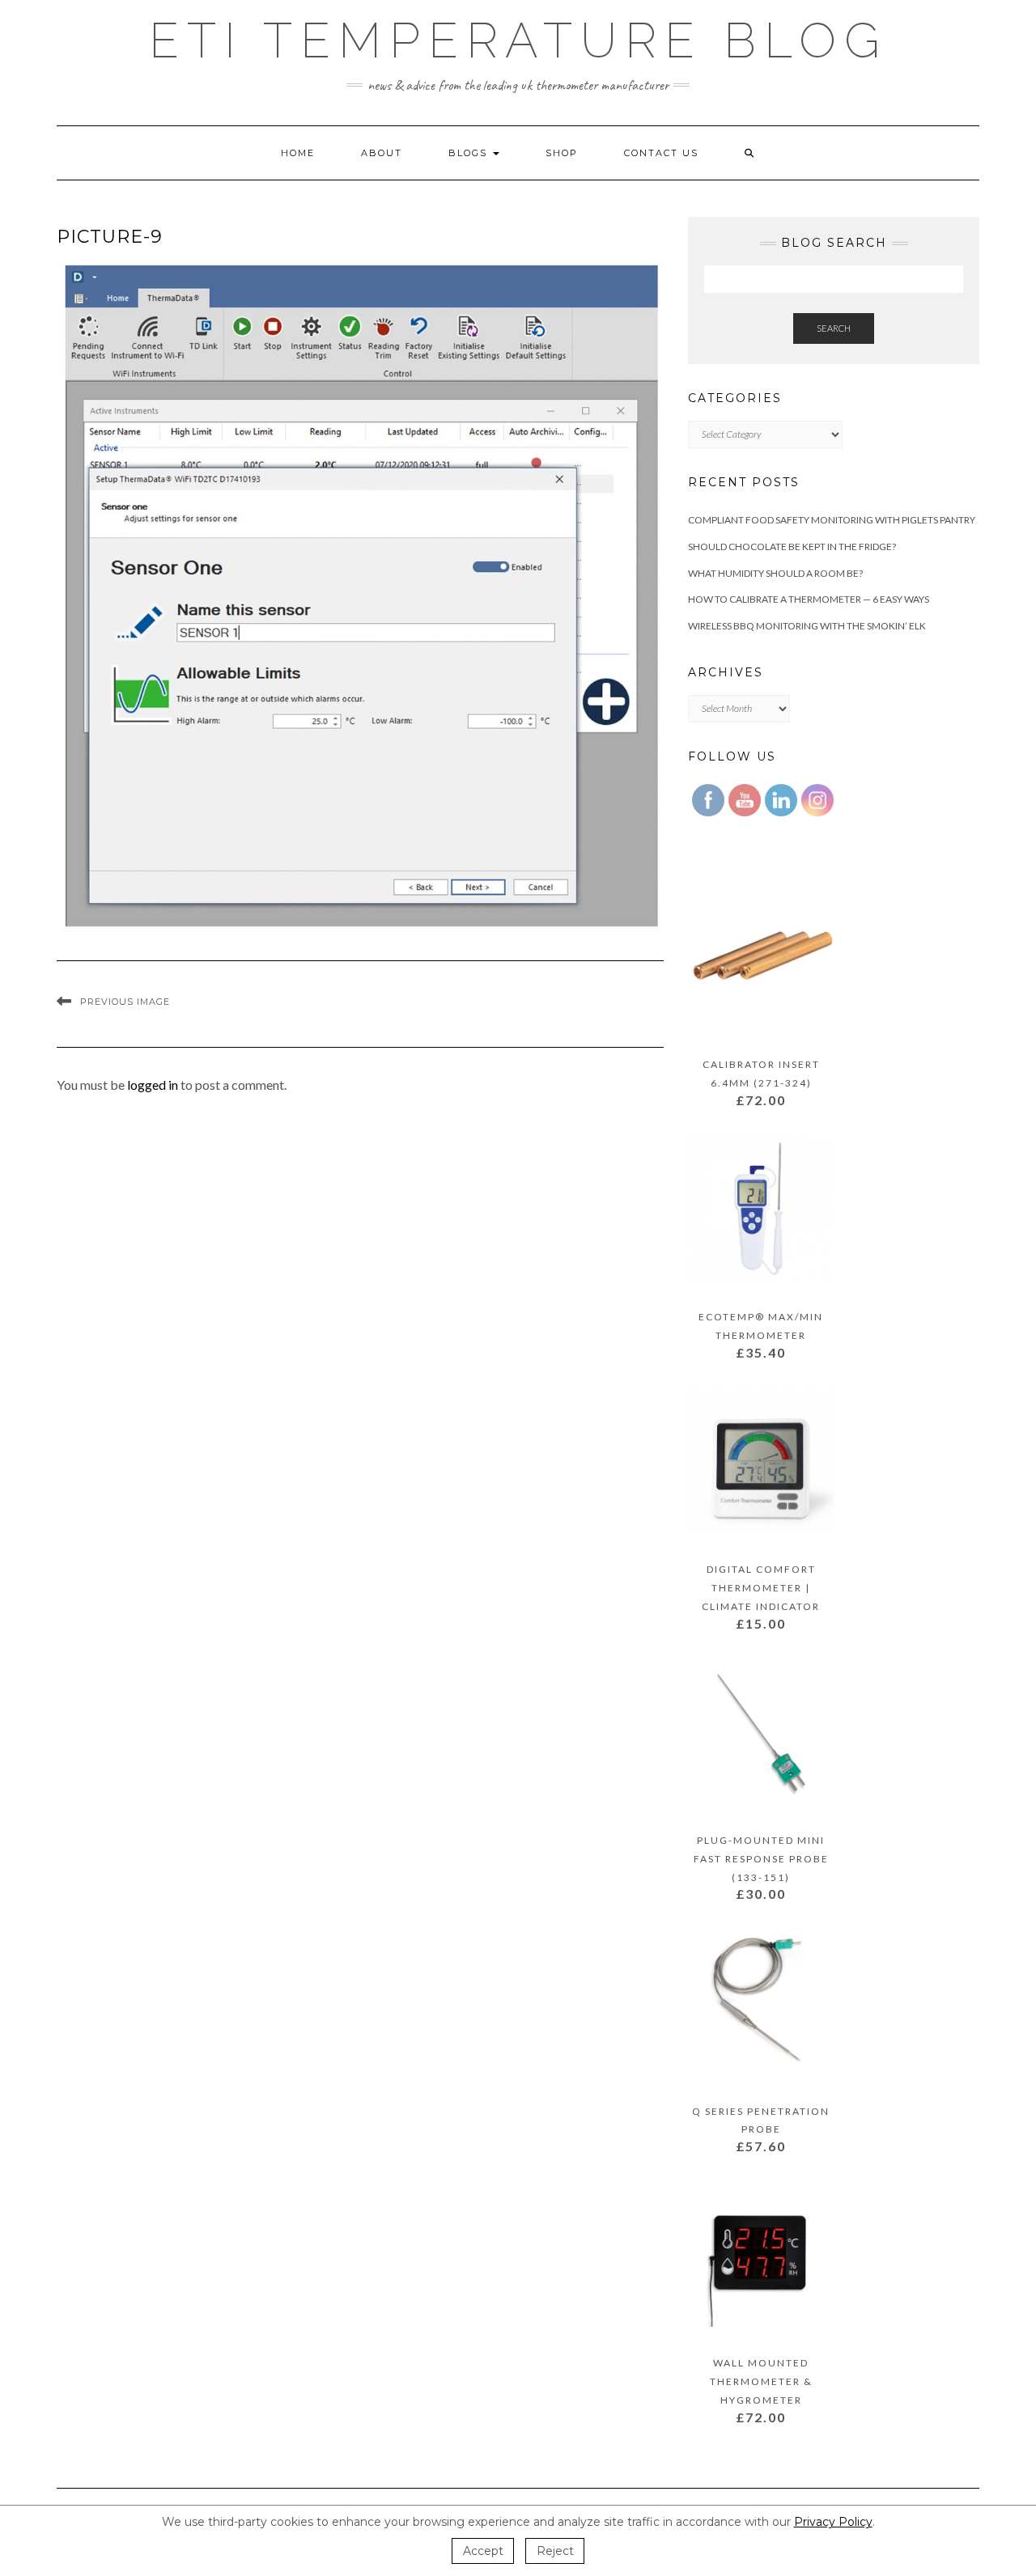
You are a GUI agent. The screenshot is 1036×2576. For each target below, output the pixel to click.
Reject (555, 2551)
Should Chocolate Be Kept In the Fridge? (792, 547)
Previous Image (125, 1002)
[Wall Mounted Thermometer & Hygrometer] (761, 2258)
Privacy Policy (833, 2522)
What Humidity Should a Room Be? (775, 573)
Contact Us (661, 153)
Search (834, 328)
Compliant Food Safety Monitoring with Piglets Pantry (832, 520)
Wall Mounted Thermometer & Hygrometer (761, 2381)
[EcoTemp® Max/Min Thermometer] (761, 1212)
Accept (483, 2551)
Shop (562, 153)
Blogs (470, 153)
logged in (153, 1085)
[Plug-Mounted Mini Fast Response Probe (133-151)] (761, 1734)
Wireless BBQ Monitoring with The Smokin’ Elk (807, 626)
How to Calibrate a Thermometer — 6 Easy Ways (809, 599)
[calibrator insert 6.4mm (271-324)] (761, 959)
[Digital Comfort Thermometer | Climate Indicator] (761, 1463)
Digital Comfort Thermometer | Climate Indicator (761, 1588)
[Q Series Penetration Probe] (761, 2005)
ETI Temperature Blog (518, 40)
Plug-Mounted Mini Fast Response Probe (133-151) (761, 1859)
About (382, 153)
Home (298, 153)
